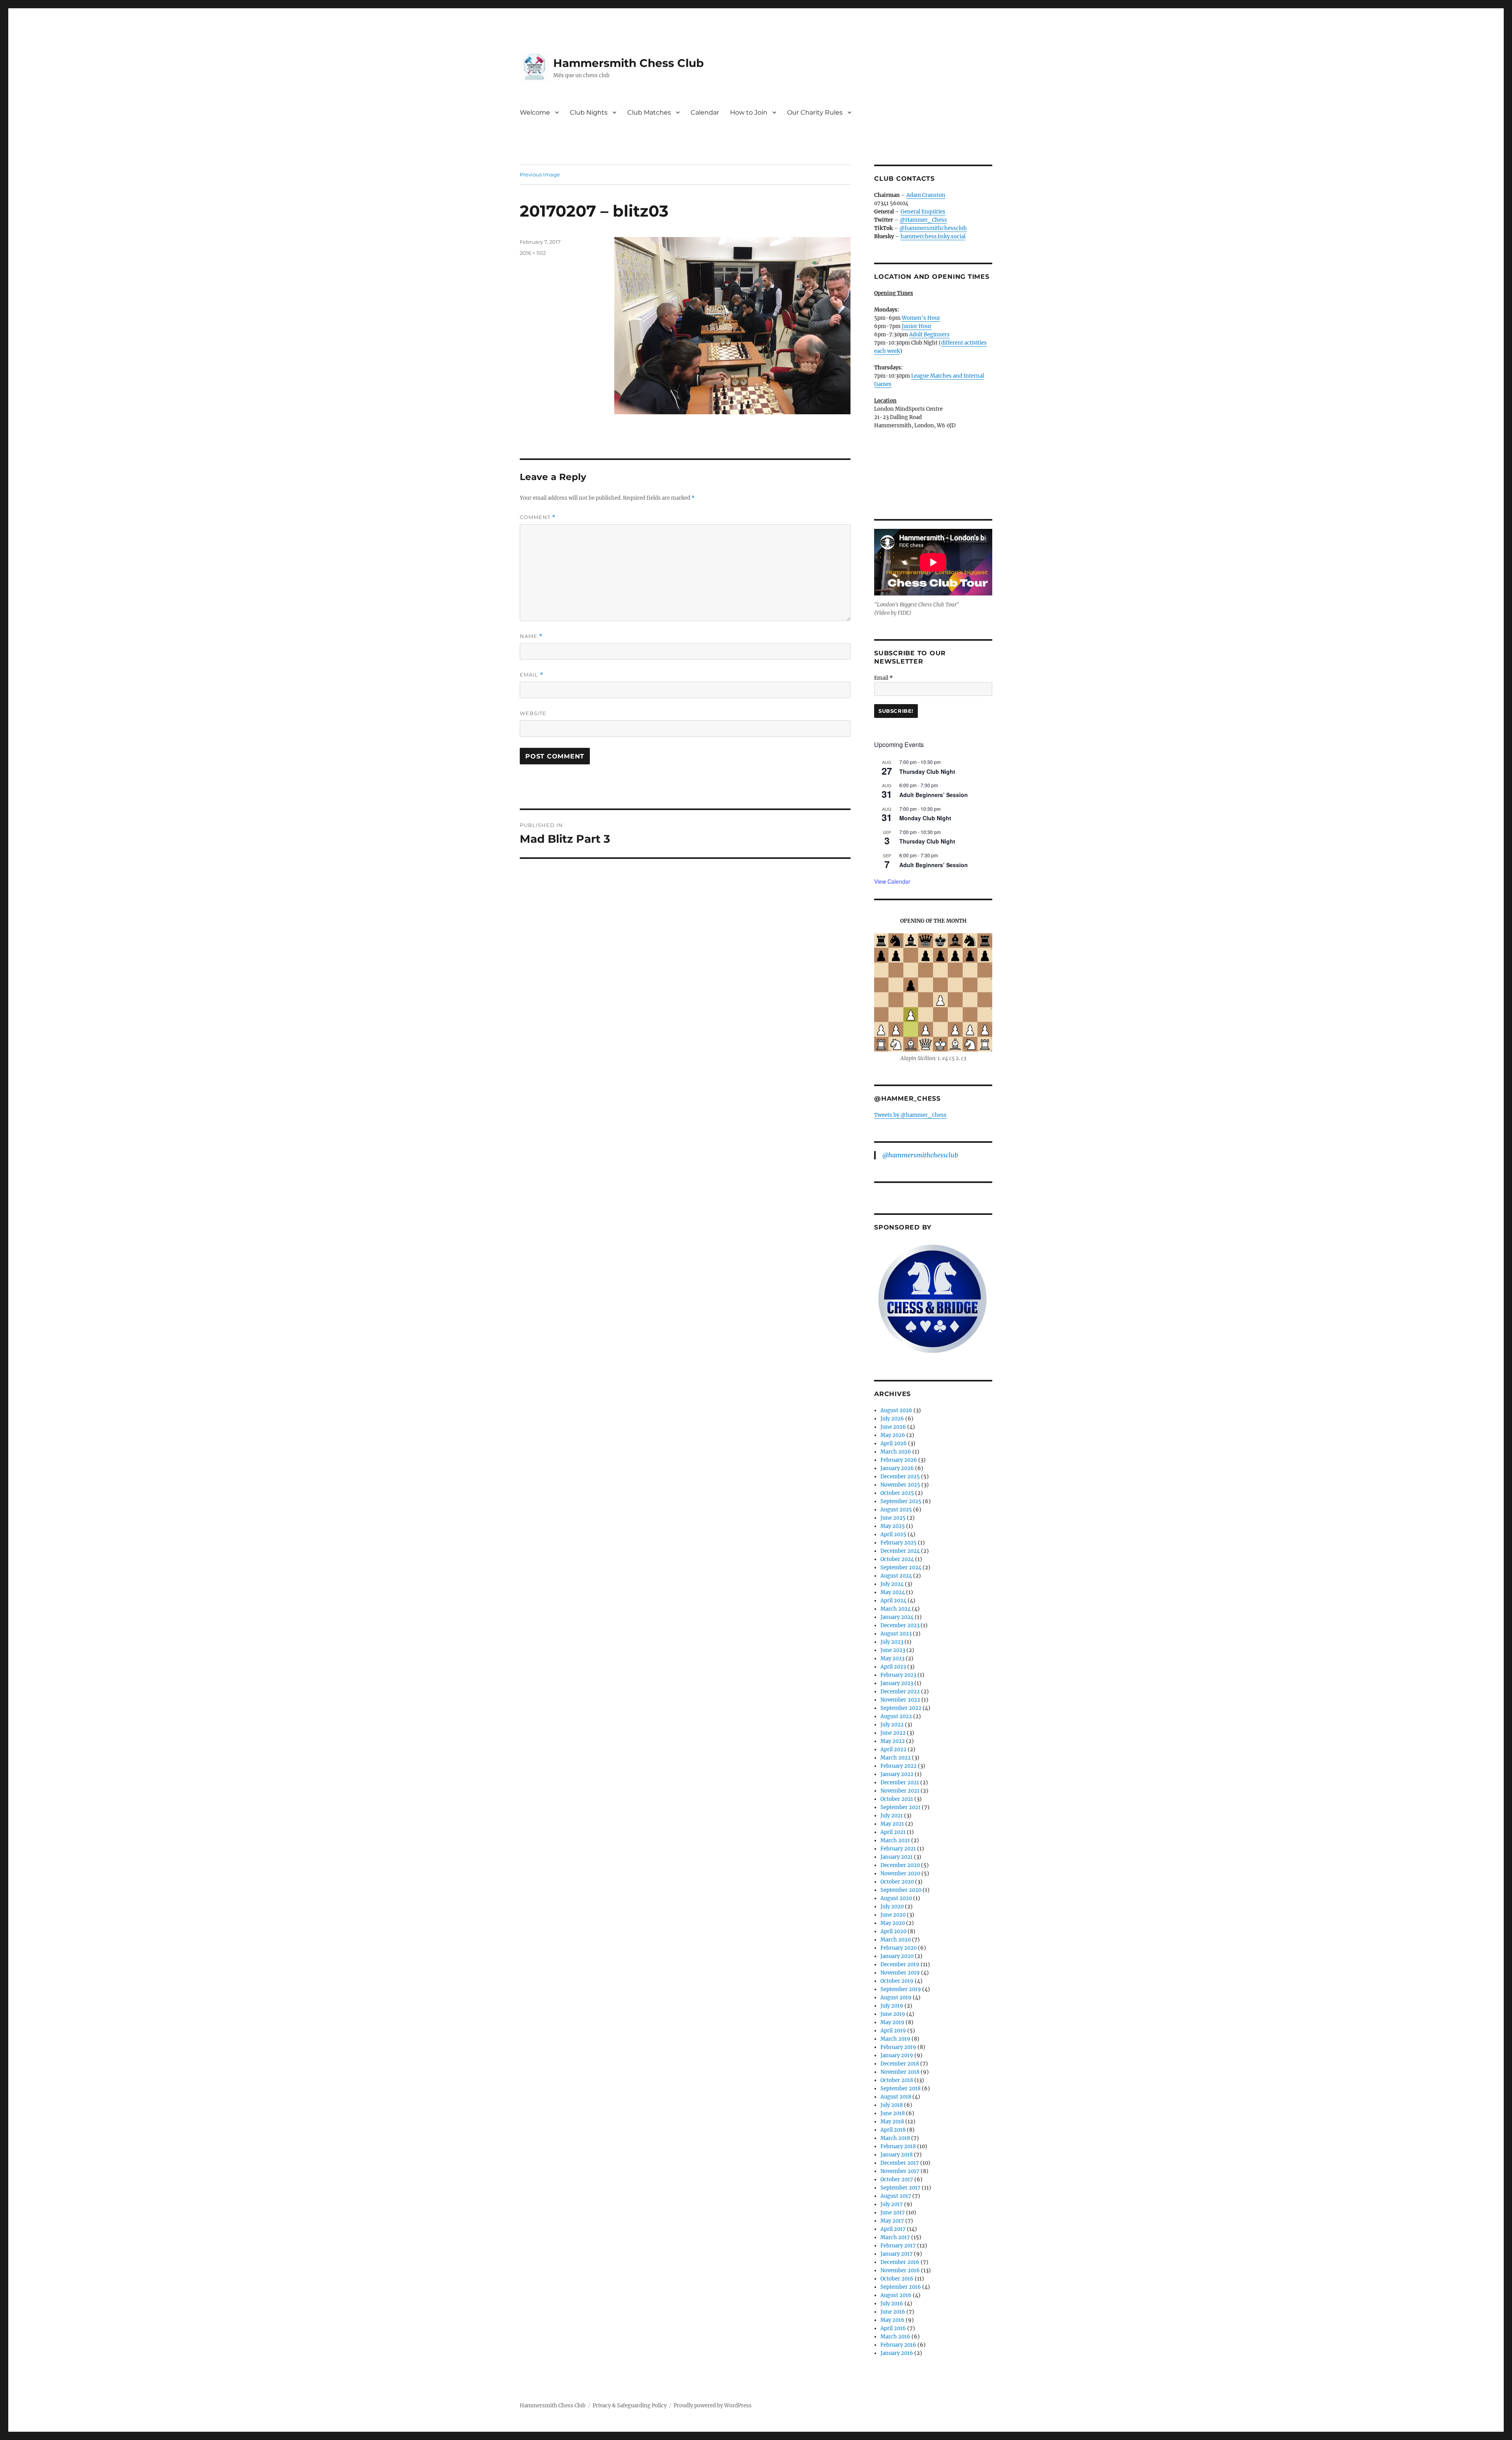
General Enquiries (923, 212)
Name (531, 636)
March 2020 (896, 1940)
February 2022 (899, 1766)
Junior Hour (917, 326)
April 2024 (893, 1601)
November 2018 (900, 2072)
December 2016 (900, 2262)
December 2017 (900, 2163)
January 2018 (897, 2155)
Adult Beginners (929, 335)
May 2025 (893, 1526)
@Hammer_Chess (923, 220)
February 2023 (898, 1675)
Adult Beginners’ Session (934, 795)
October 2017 (897, 2179)
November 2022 (900, 1700)
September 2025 (901, 1501)
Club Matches (649, 112)
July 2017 (892, 2204)
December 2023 (900, 1625)
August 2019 (896, 1998)
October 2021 (897, 1799)
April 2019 (893, 2031)
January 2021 (897, 1857)
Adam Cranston (926, 195)
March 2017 (895, 2237)
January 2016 (897, 2353)
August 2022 (896, 1716)
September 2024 (901, 1568)
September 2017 (901, 2188)
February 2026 (899, 1460)
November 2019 (900, 1973)
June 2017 (893, 2213)
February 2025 (899, 1543)
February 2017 (898, 2246)
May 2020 (893, 1923)
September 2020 (901, 1890)
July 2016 (892, 2304)
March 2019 (895, 2039)
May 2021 (892, 1824)
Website (533, 713)
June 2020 (893, 1915)
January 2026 (897, 1468)
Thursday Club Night (927, 771)
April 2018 (893, 2130)
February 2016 (898, 2345)
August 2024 (896, 1576)
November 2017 (900, 2171)
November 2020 (900, 1874)
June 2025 (893, 1518)
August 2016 (896, 2295)
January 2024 (897, 1617)
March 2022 (896, 1758)
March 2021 (895, 1840)
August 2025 (896, 1510)
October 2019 (897, 1981)
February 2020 (899, 1948)
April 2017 (893, 2229)
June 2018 (893, 2113)
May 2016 (892, 2320)
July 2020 (892, 1907)
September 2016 (901, 2287)
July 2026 (892, 1419)
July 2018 (892, 2105)
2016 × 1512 (533, 253)
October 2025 (897, 1493)
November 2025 (900, 1485)
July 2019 (892, 2006)
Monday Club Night (925, 818)
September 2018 (901, 2089)
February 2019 (898, 2047)
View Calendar (892, 881)
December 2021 (900, 1783)
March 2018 (895, 2138)
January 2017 (897, 2254)
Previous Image (540, 174)
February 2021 (898, 1849)
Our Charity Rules (815, 112)
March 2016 (895, 2337)
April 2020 (893, 1931)
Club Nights (589, 112)
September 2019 (901, 1989)
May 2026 (893, 1435)
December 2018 (900, 2064)
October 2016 (897, 2279)
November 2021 (900, 1791)
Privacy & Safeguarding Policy (630, 2406)
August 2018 (896, 2097)
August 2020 (896, 1898)
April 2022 (893, 1749)
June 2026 (893, 1427)
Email (532, 675)
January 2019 (897, 2055)
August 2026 (896, 1410)
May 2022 (893, 1741)
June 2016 (893, 2312)
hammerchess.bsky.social (933, 236)
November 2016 (900, 2270)
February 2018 (898, 2146)
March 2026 (896, 1452)
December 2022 (900, 1692)
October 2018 (897, 2080)
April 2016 (893, 2328)
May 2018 (892, 2122)
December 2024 (900, 1551)
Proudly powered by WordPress (713, 2406)
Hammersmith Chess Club (628, 63)
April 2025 (893, 1534)
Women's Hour (921, 318)
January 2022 (897, 1774)
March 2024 (896, 1609)
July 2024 (892, 1584)
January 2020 (897, 1956)
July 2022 (892, 1725)
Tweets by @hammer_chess (910, 1115)
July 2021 (892, 1816)
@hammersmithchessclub (933, 228)
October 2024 (897, 1559)
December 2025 (900, 1477)
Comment (538, 517)
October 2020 (897, 1882)
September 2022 (901, 1708)
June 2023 (893, 1650)
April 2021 (893, 1832)
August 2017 (896, 2196)
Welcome (535, 112)
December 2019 (900, 1964)
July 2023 (892, 1642)
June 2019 (893, 2014)
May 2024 (893, 1592)
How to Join (749, 112)
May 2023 (892, 1658)
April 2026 (894, 1443)
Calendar (705, 112)
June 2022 (893, 1733)
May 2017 (892, 2221)
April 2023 (893, 1667)
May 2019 (892, 2022)
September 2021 (901, 1807)
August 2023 (896, 1634)
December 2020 (900, 1865)
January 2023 (897, 1683)
